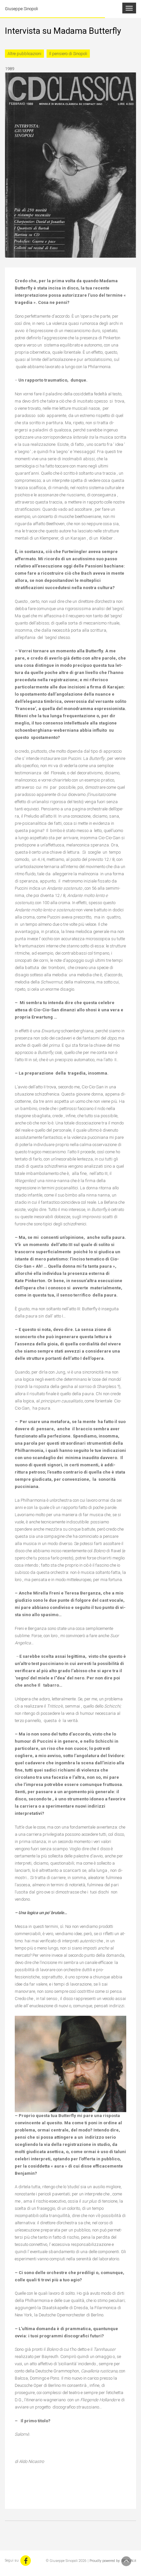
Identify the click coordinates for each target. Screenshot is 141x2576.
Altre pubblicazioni (24, 54)
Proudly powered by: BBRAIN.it (113, 2561)
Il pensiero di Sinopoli (68, 54)
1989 (10, 69)
